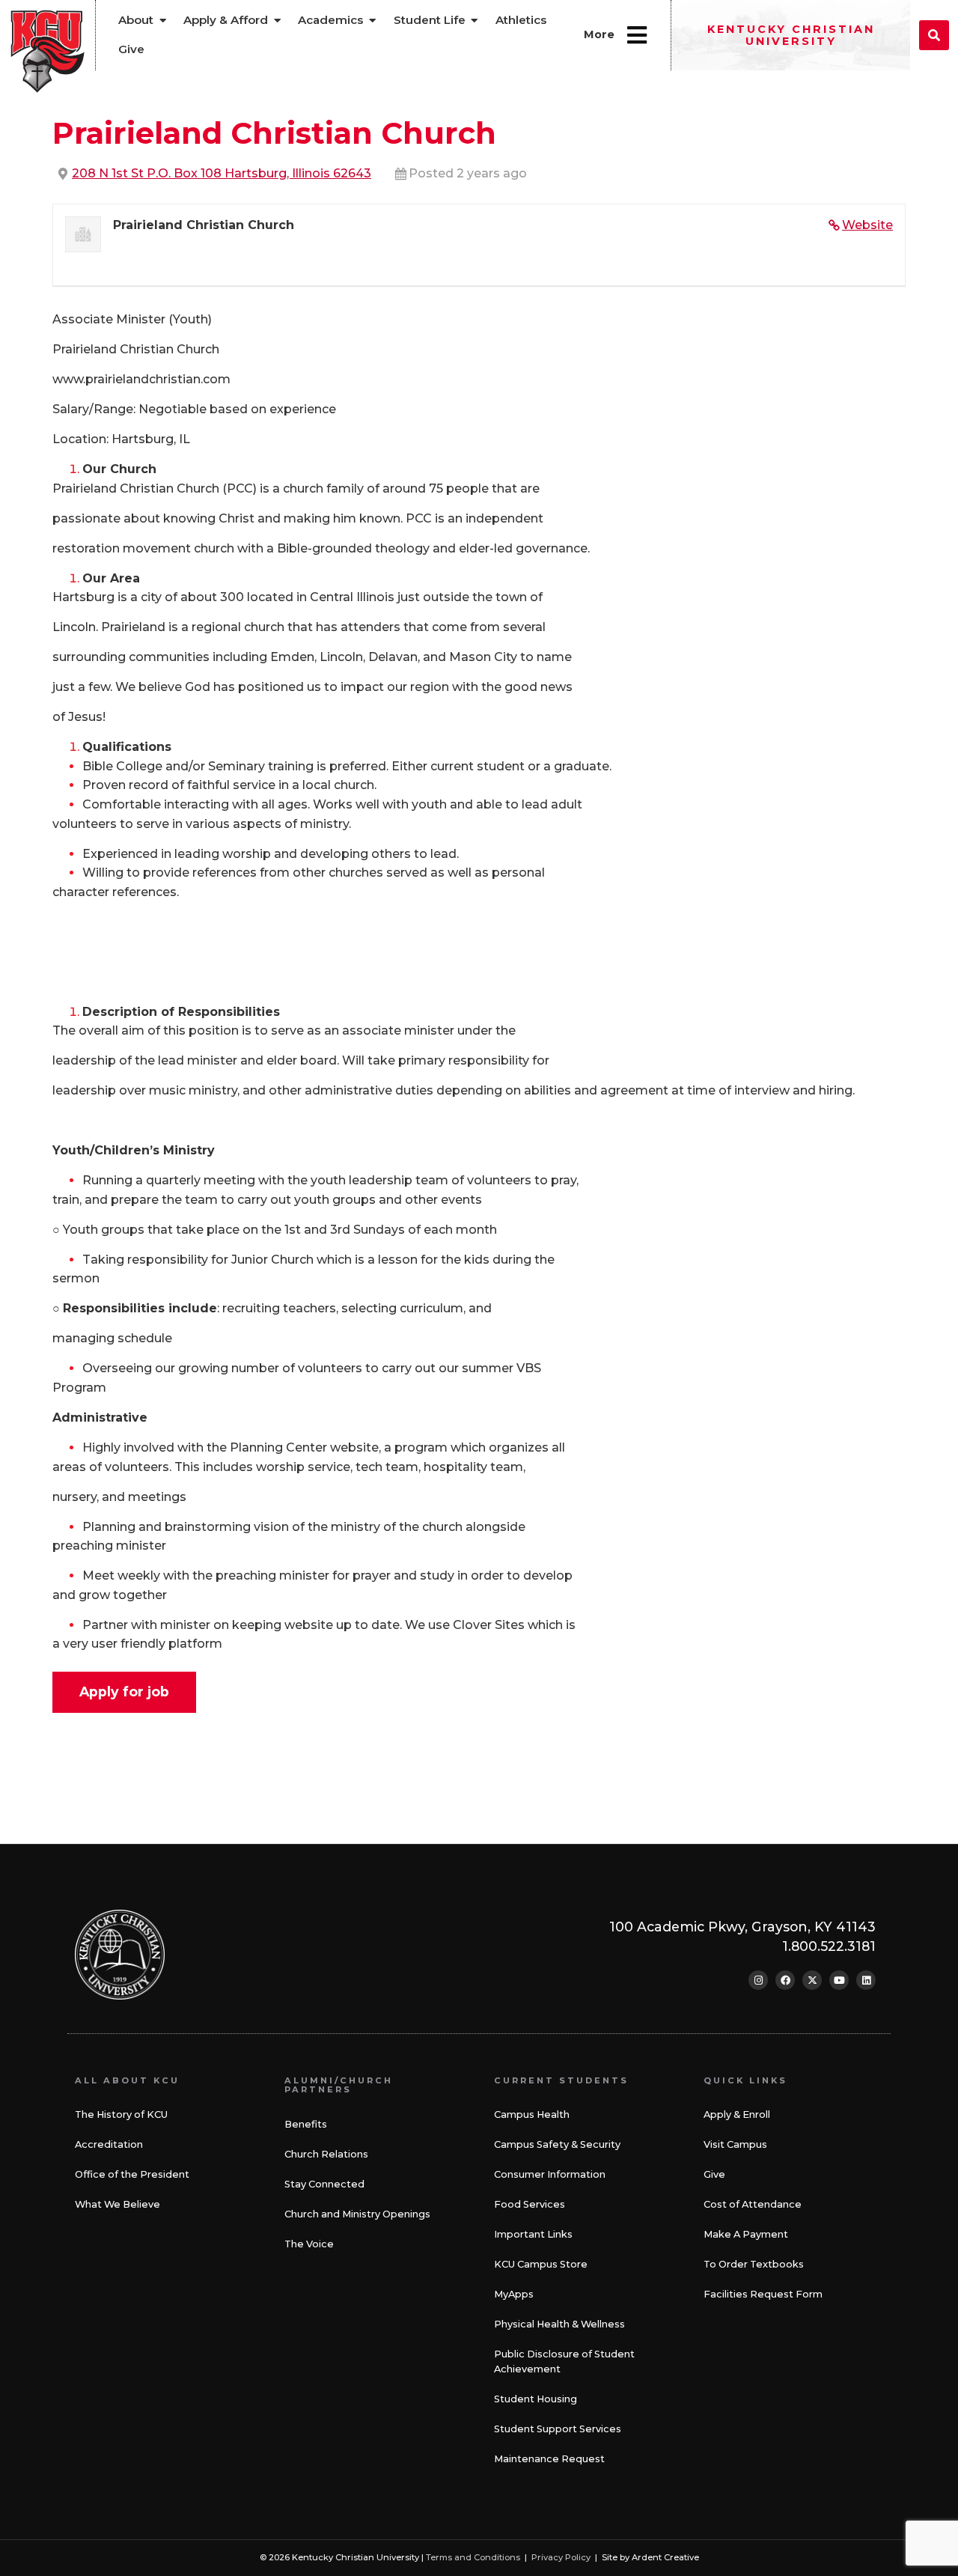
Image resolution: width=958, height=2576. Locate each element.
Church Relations (326, 2154)
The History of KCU (121, 2114)
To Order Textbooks (754, 2264)
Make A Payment (746, 2234)
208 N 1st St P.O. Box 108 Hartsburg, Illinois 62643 (222, 173)
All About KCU (127, 2080)
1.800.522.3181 (829, 1946)
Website (867, 225)
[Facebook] (785, 1980)
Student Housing (536, 2399)
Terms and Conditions (473, 2557)
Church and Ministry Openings (357, 2214)
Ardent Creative (665, 2557)
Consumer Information (550, 2174)
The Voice (309, 2244)
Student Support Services (558, 2429)
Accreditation (109, 2144)
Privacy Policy (561, 2557)
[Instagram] (758, 1980)
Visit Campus (735, 2144)
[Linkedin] (866, 1980)
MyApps (514, 2294)
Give (714, 2174)
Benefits (306, 2124)
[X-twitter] (812, 1980)
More (599, 34)
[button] (934, 35)
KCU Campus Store (541, 2264)
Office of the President (132, 2174)
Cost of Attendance (753, 2204)
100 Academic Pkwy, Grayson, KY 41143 (742, 1927)
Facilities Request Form (763, 2294)
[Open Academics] (372, 21)
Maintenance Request (549, 2459)
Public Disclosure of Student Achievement (564, 2362)
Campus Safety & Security (557, 2144)
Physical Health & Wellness (559, 2324)
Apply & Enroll (737, 2114)
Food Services (530, 2204)
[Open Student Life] (475, 21)
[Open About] (163, 21)
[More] (637, 35)
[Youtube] (839, 1980)
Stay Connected (324, 2184)
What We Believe (118, 2204)
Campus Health (532, 2114)
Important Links (533, 2234)
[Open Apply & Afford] (277, 21)
